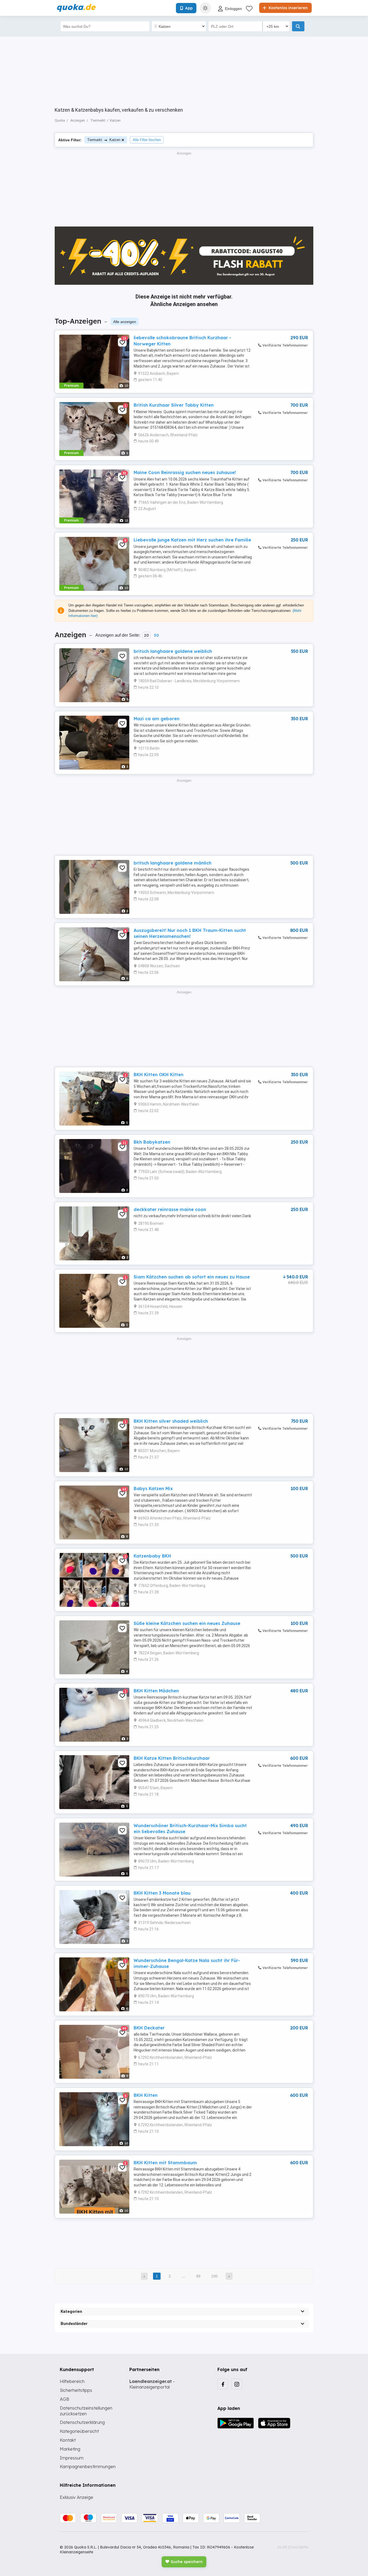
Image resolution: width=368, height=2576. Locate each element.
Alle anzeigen (125, 322)
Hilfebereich (72, 2381)
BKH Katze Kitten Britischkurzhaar (172, 1758)
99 (198, 2276)
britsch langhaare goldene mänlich (173, 863)
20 (146, 635)
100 (214, 2276)
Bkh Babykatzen (152, 1142)
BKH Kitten (146, 2095)
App (189, 8)
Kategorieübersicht (79, 2431)
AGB (65, 2399)
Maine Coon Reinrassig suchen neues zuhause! (185, 472)
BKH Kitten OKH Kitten (159, 1075)
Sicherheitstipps (76, 2390)
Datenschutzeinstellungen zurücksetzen (86, 2411)
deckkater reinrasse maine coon (170, 1209)
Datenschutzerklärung (82, 2422)
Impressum (72, 2458)
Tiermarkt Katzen (104, 140)
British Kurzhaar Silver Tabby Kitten (174, 405)
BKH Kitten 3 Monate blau (162, 1893)
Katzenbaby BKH (152, 1556)
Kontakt (68, 2440)
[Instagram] (237, 2384)
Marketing (70, 2449)
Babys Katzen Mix (153, 1488)
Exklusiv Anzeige (77, 2497)
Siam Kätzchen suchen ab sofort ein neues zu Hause (192, 1277)
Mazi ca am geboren (157, 719)
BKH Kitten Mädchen (156, 1691)
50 (156, 635)
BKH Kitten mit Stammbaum (165, 2163)
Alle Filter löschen (147, 140)
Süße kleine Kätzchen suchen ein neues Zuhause (187, 1623)
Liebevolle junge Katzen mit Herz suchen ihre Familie (192, 540)
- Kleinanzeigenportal (152, 2384)
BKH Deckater (149, 2028)
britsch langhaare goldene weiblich (173, 651)
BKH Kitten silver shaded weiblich (171, 1421)
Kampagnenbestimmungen (88, 2467)
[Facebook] (223, 2384)
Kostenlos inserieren (288, 8)
